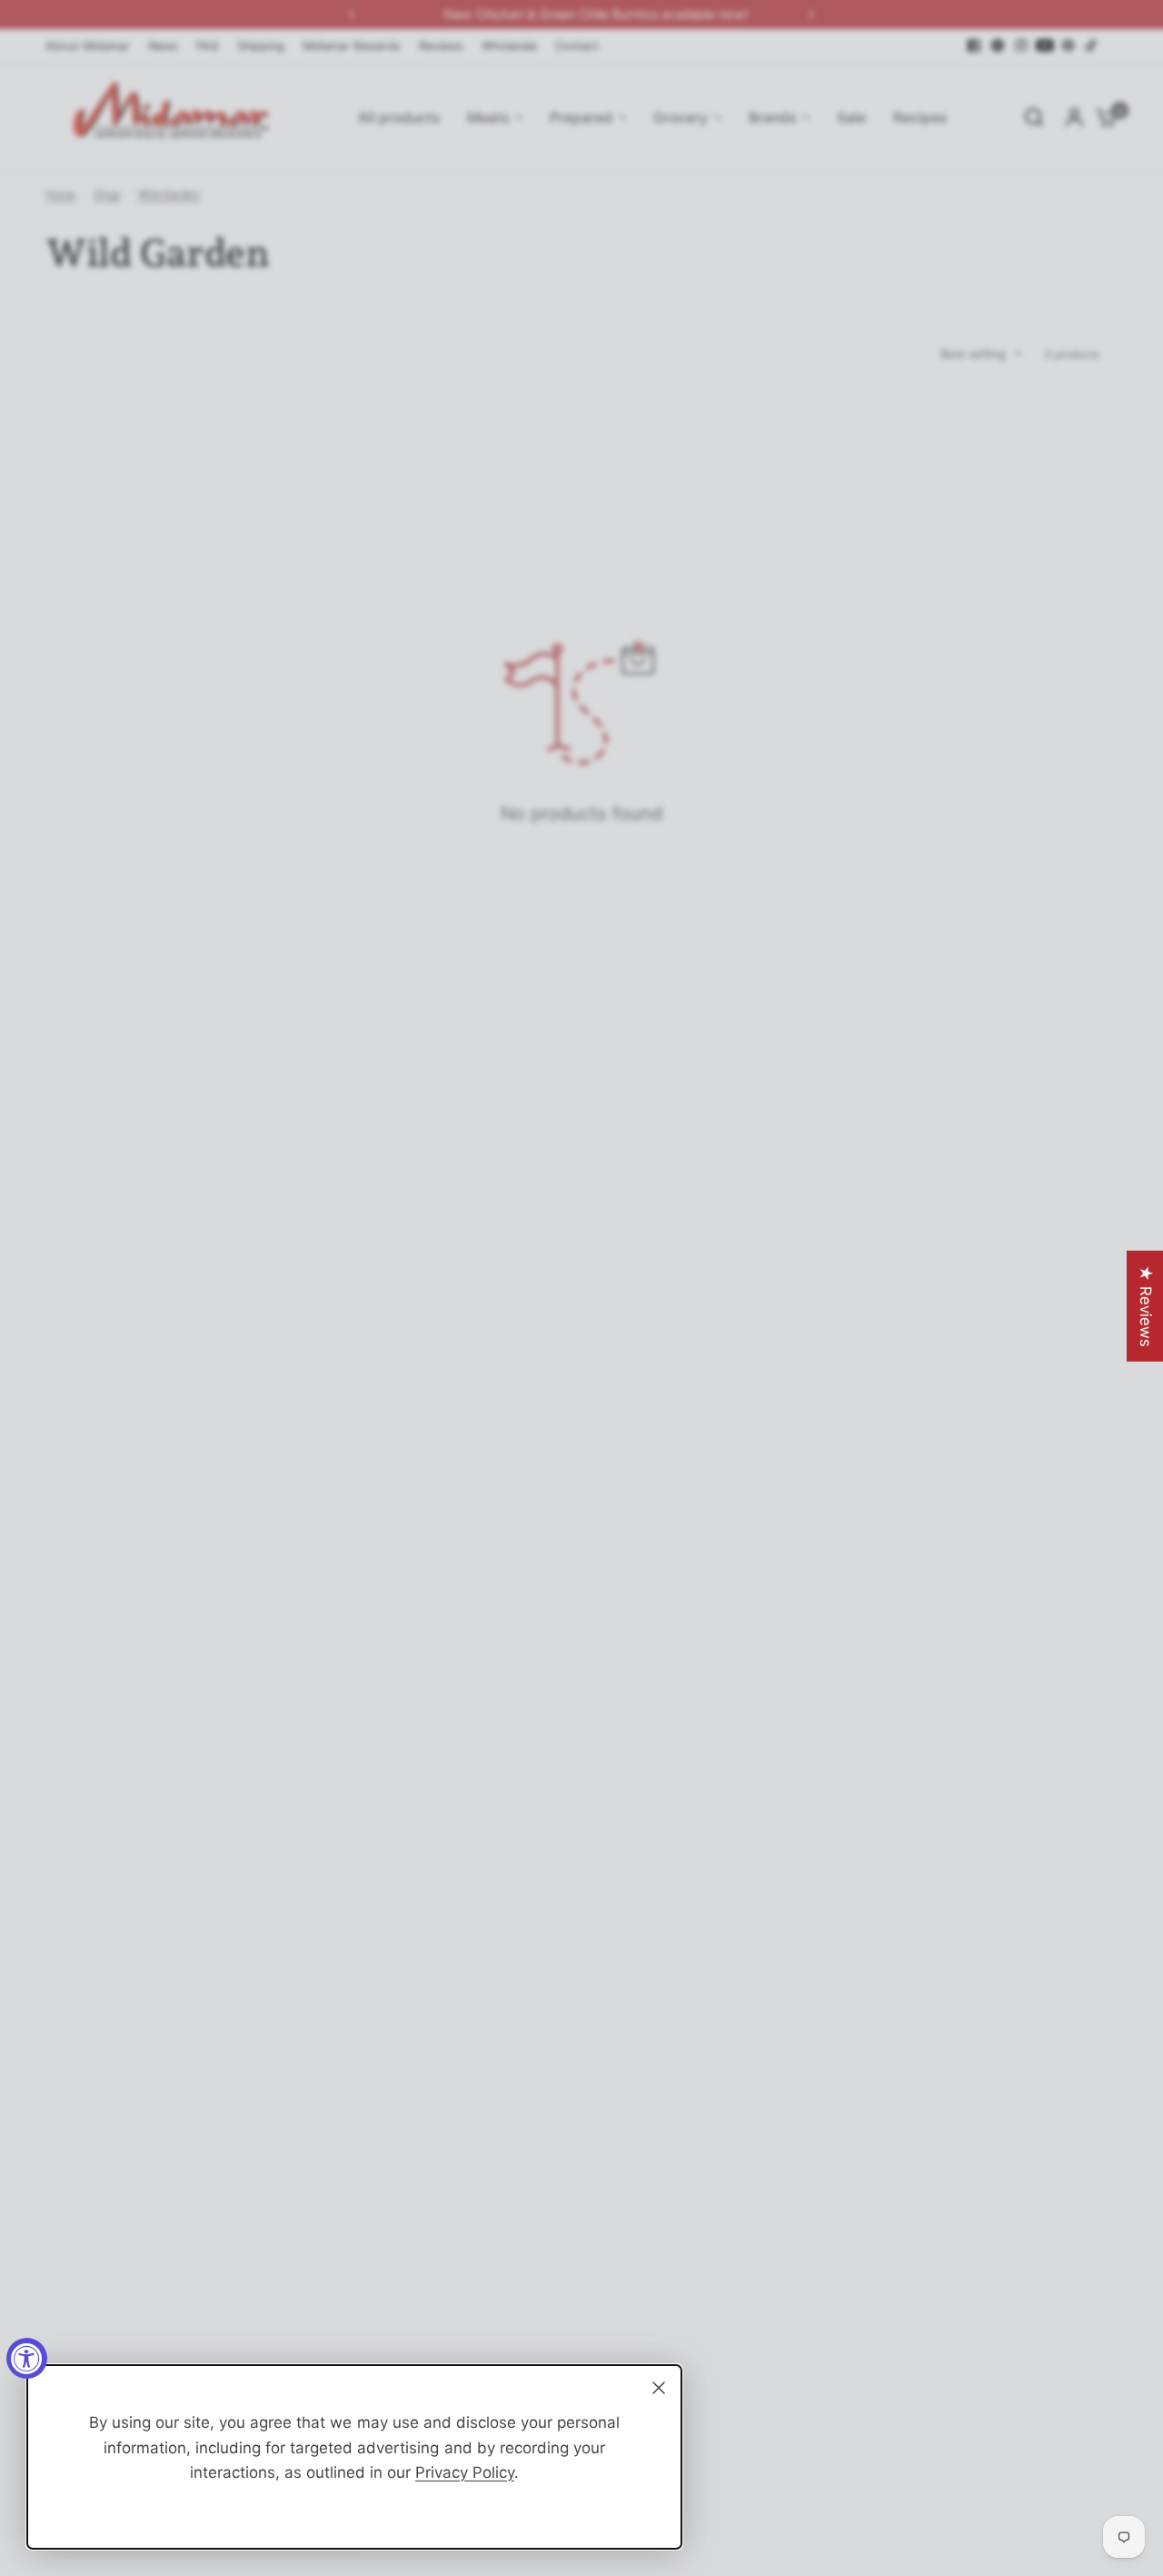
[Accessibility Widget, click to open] (27, 2358)
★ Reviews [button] (1146, 1306)
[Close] (659, 2388)
